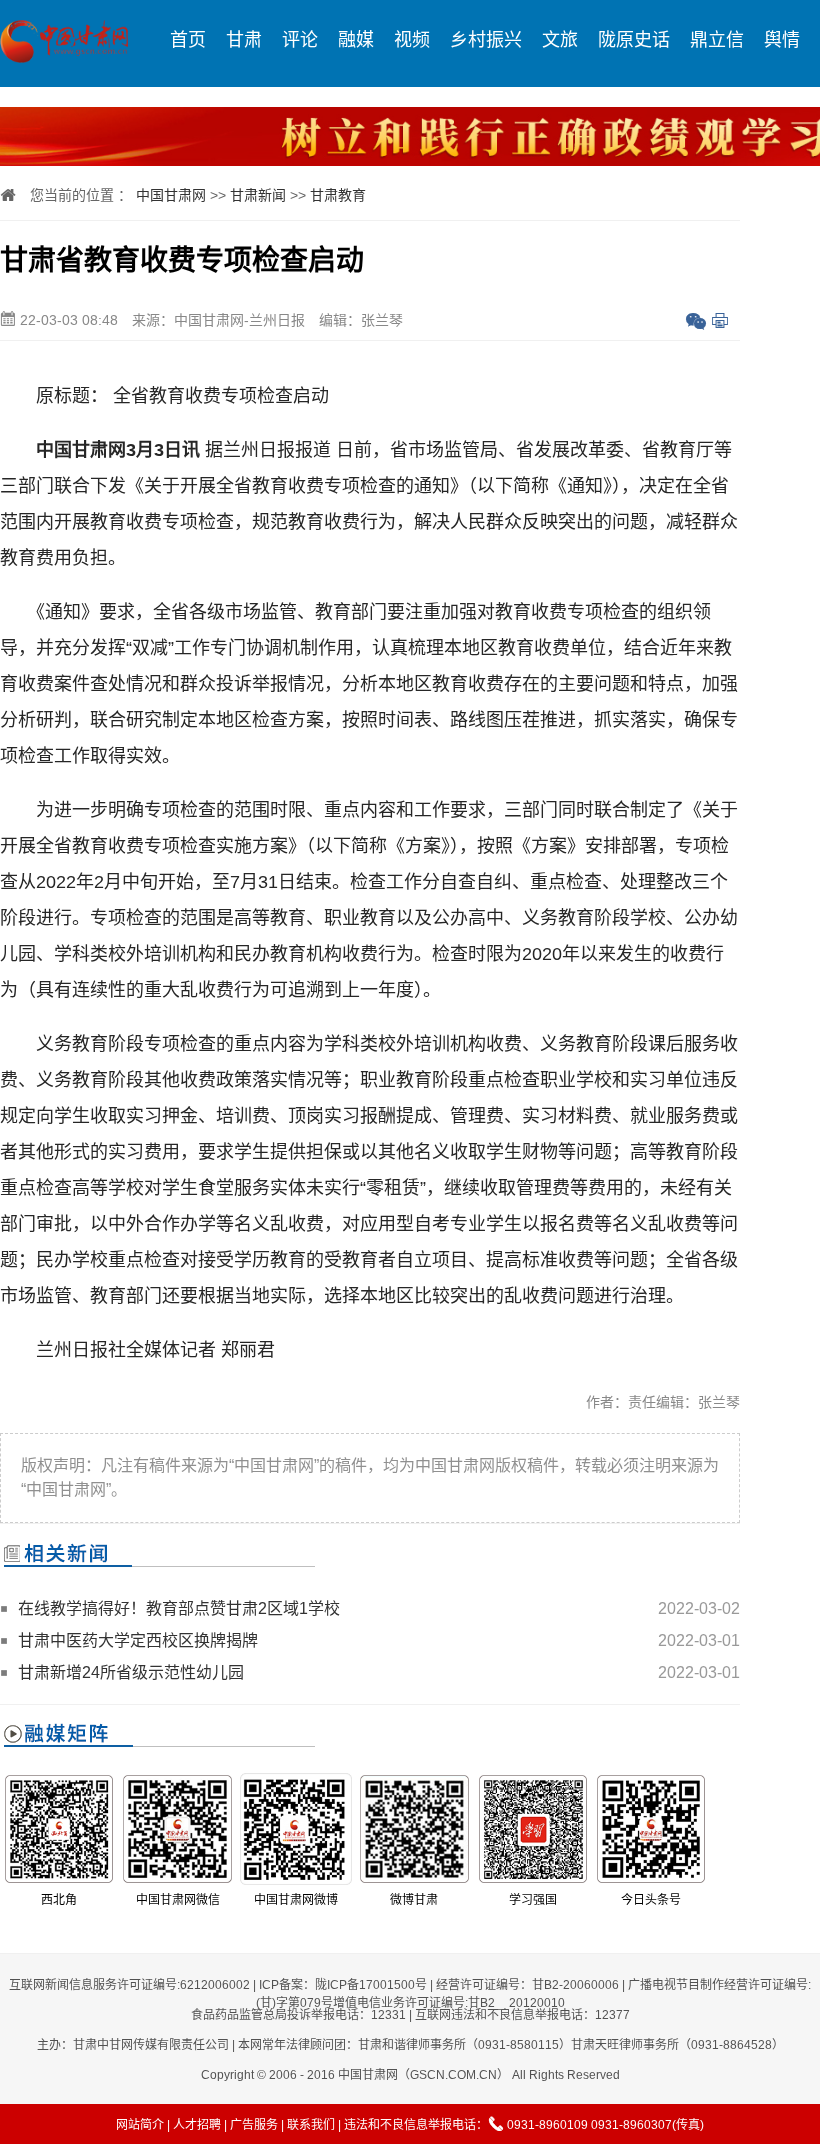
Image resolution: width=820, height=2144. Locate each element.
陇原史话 (634, 40)
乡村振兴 (486, 40)
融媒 (356, 40)
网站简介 (140, 2125)
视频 (412, 40)
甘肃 (244, 40)
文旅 (560, 40)
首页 (188, 40)
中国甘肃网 (171, 195)
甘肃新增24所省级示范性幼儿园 (131, 1672)
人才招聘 (197, 2125)
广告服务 (254, 2125)
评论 (300, 40)
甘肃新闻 (258, 195)
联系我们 (311, 2125)
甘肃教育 (338, 195)
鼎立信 (717, 40)
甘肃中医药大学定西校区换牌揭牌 (138, 1640)
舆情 (782, 40)
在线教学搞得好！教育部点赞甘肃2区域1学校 (179, 1608)
